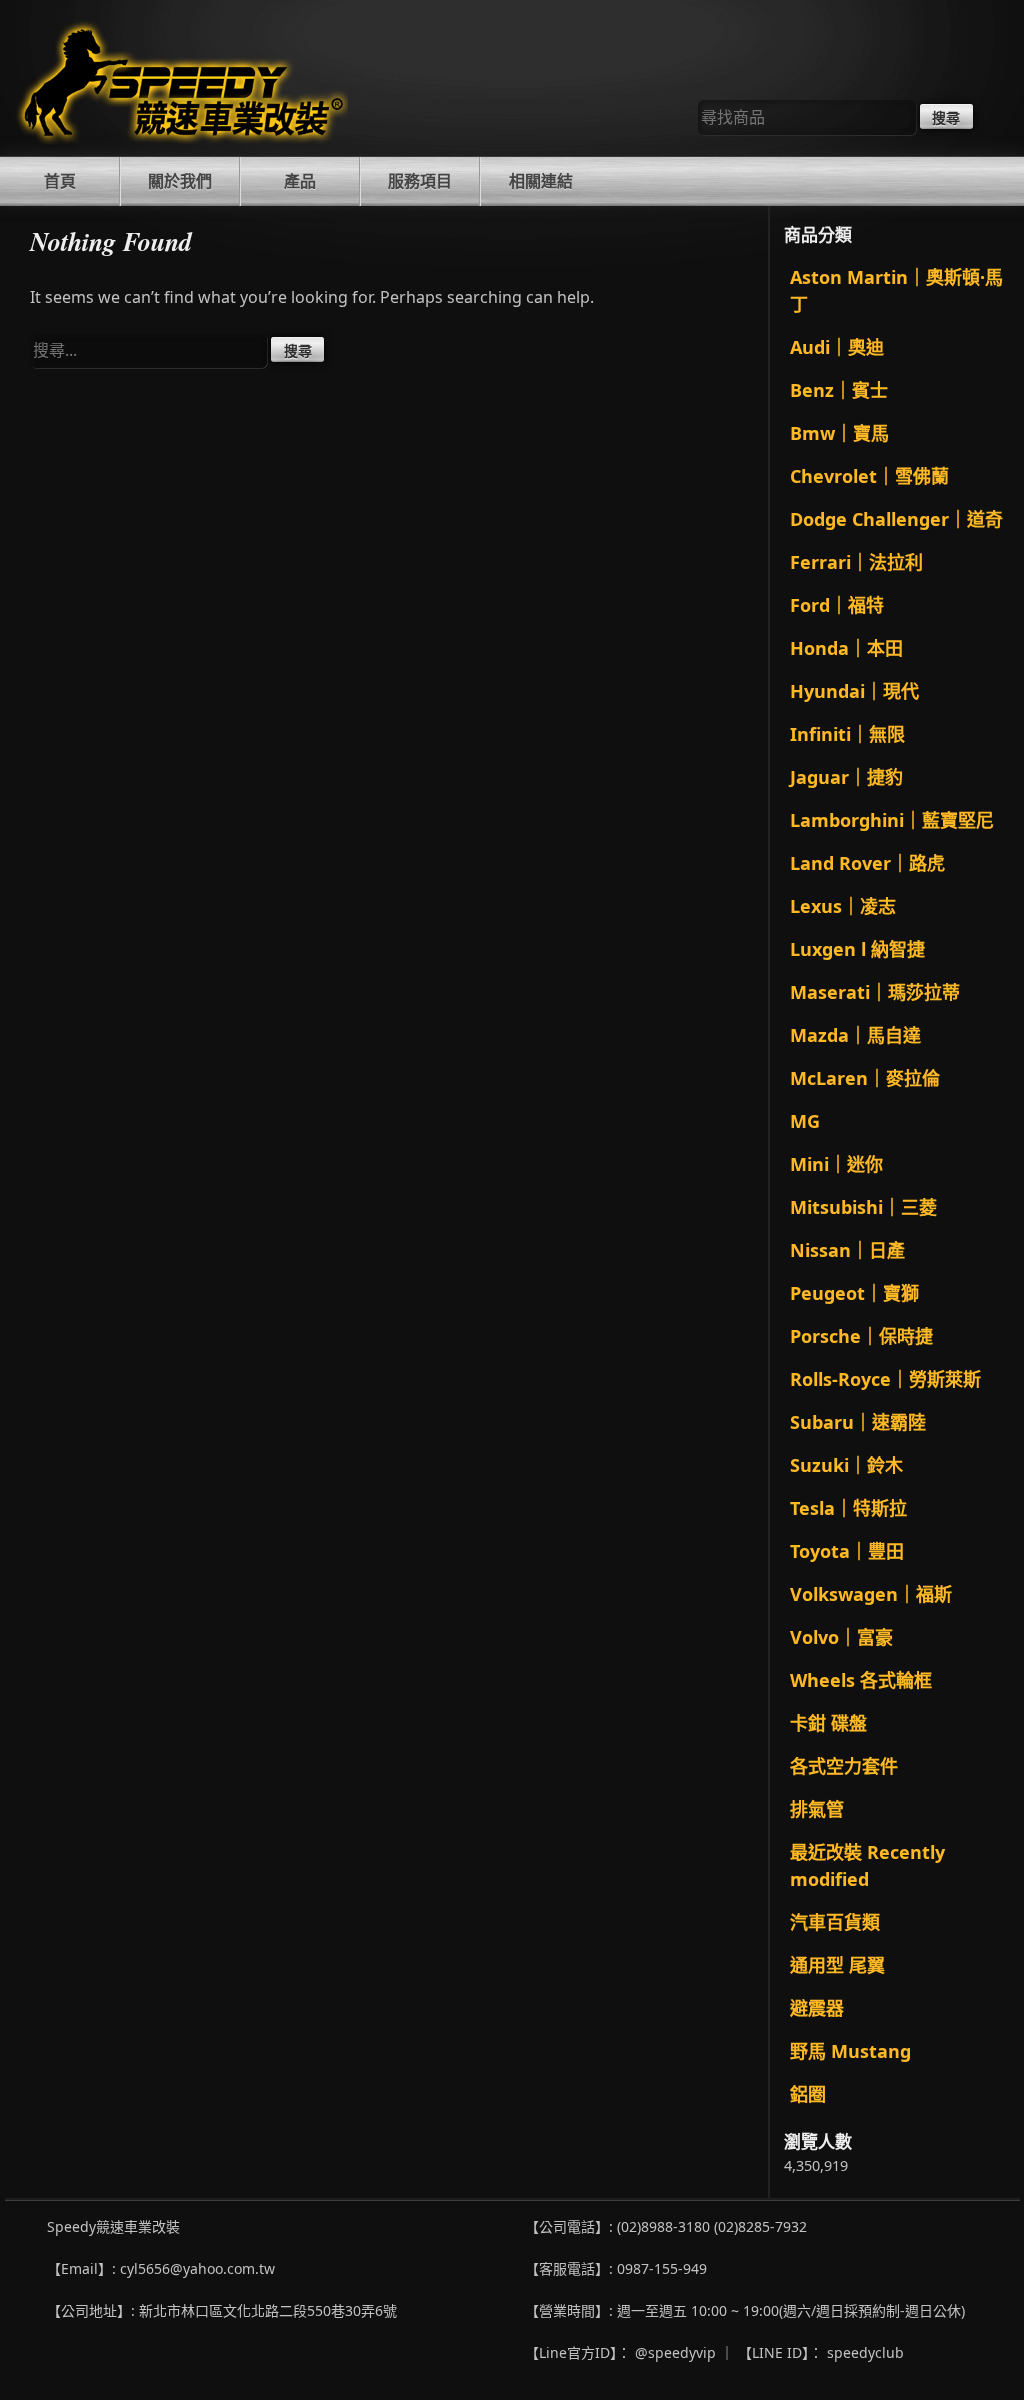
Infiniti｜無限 (847, 734)
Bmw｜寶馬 (839, 433)
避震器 (817, 2008)
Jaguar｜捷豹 (846, 777)
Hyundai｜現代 (854, 691)
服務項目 (420, 181)
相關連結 (541, 181)
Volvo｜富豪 (841, 1637)
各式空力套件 (844, 1766)
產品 (300, 181)
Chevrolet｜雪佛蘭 (869, 476)
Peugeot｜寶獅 (854, 1293)
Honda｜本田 (846, 648)
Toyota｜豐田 (847, 1551)
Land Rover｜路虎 (867, 863)
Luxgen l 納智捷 (857, 949)
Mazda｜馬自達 (855, 1035)
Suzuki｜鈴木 (846, 1465)
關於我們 (180, 181)
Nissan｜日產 (847, 1250)
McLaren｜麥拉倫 (865, 1078)
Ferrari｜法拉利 (856, 562)
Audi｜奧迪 (837, 347)
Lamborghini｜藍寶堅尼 (892, 820)
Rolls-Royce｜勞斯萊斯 (885, 1379)
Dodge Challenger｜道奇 (896, 519)
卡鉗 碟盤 (828, 1723)
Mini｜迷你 (836, 1164)
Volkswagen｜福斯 (871, 1594)
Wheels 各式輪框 (861, 1680)
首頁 (60, 181)
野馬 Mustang (850, 2051)
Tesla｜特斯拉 (848, 1508)
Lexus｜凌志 (843, 906)
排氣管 (817, 1809)
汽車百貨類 (835, 1922)
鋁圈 (808, 2094)
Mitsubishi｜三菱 (863, 1207)
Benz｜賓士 (839, 390)
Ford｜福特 (837, 605)
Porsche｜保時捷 (861, 1336)
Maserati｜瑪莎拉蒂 (875, 992)
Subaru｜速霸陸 (858, 1422)
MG (805, 1121)
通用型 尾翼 (837, 1965)
